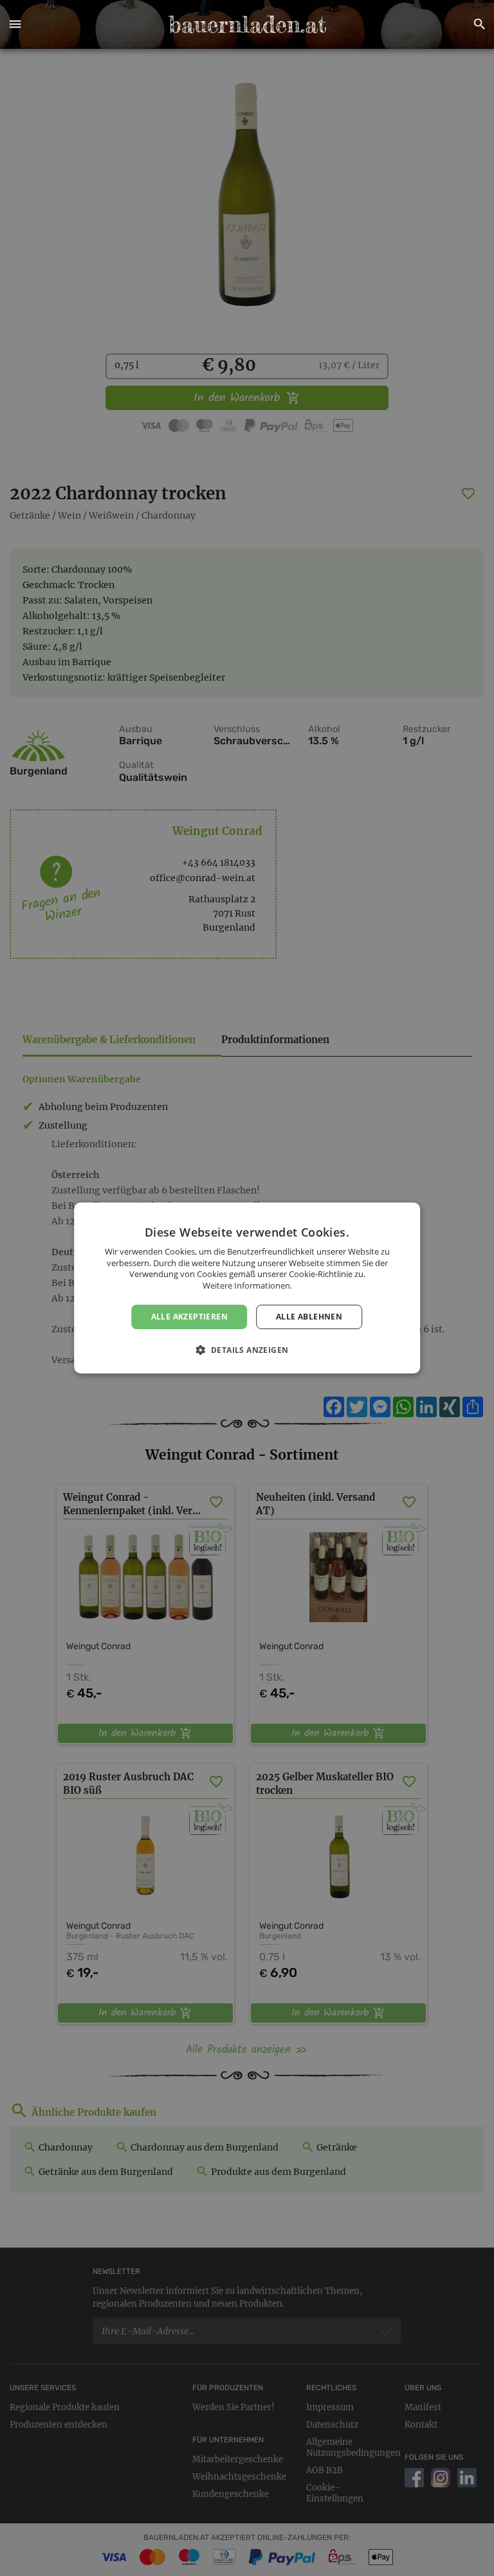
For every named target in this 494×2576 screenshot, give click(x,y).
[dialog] (247, 1288)
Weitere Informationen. (247, 1285)
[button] (15, 24)
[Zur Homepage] (247, 24)
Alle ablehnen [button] (309, 1317)
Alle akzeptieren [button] (189, 1317)
